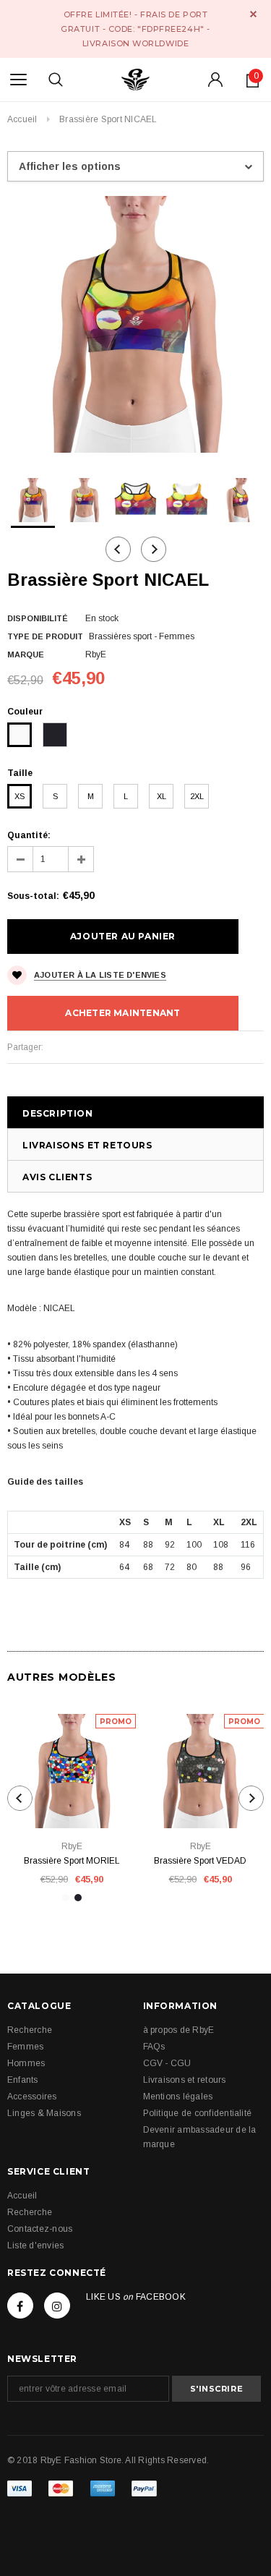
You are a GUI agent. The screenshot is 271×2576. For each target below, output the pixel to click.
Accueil (22, 119)
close (253, 14)
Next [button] (154, 549)
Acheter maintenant (122, 1013)
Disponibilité (38, 618)
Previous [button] (118, 549)
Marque (26, 654)
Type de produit (45, 636)
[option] (135, 324)
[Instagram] (57, 2306)
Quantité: (29, 835)
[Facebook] (20, 2306)
